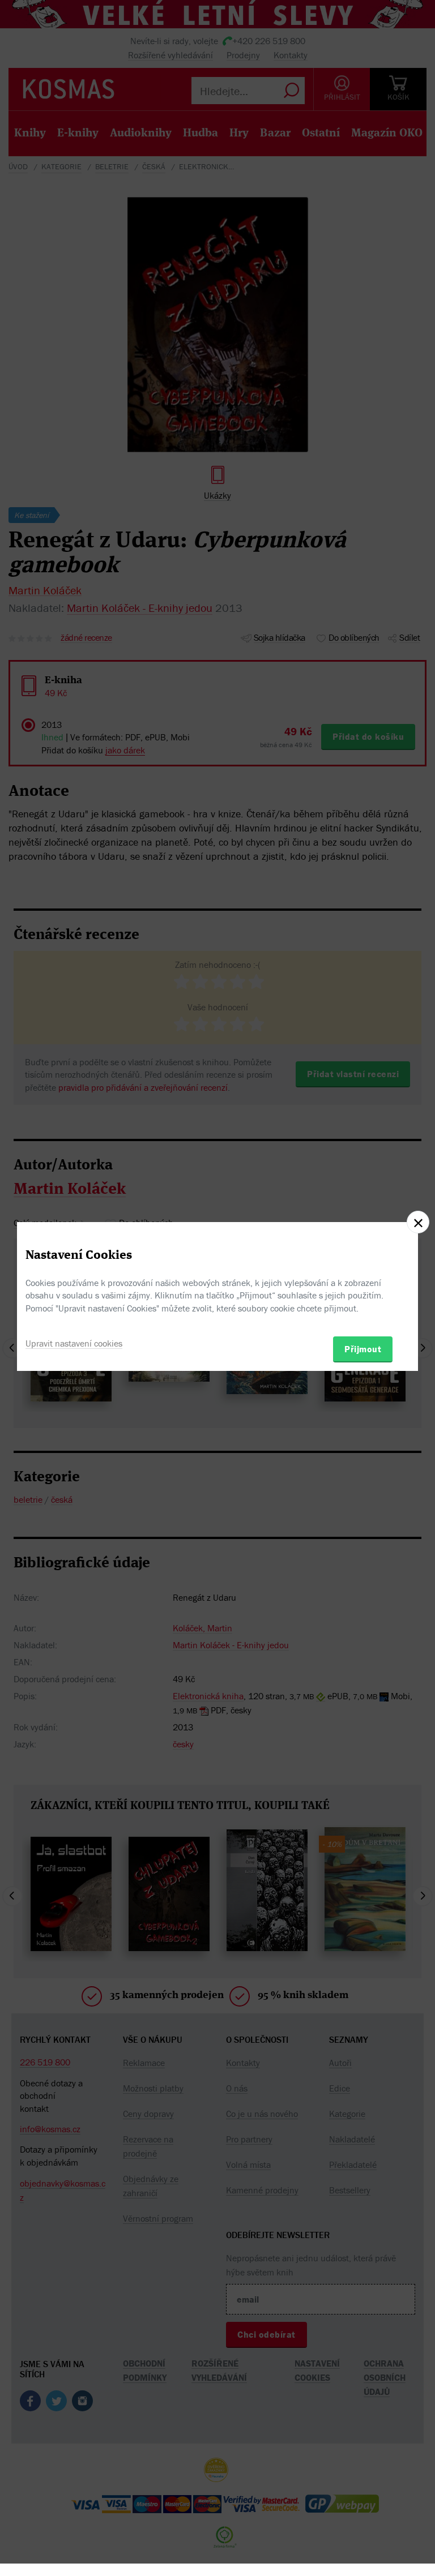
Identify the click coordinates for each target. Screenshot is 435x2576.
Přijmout (363, 1349)
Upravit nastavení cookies (74, 1343)
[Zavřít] (418, 1222)
